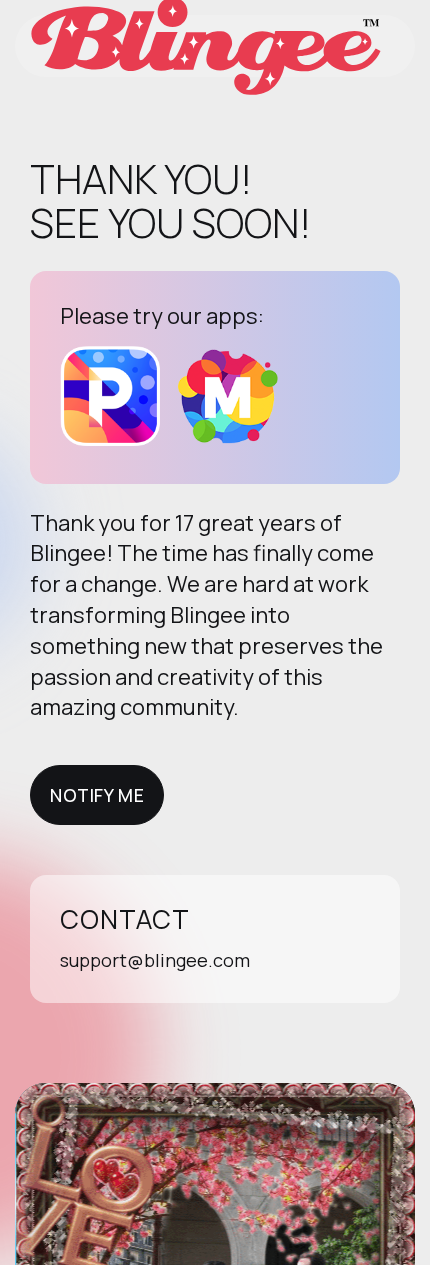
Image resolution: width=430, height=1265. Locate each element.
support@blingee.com (155, 960)
